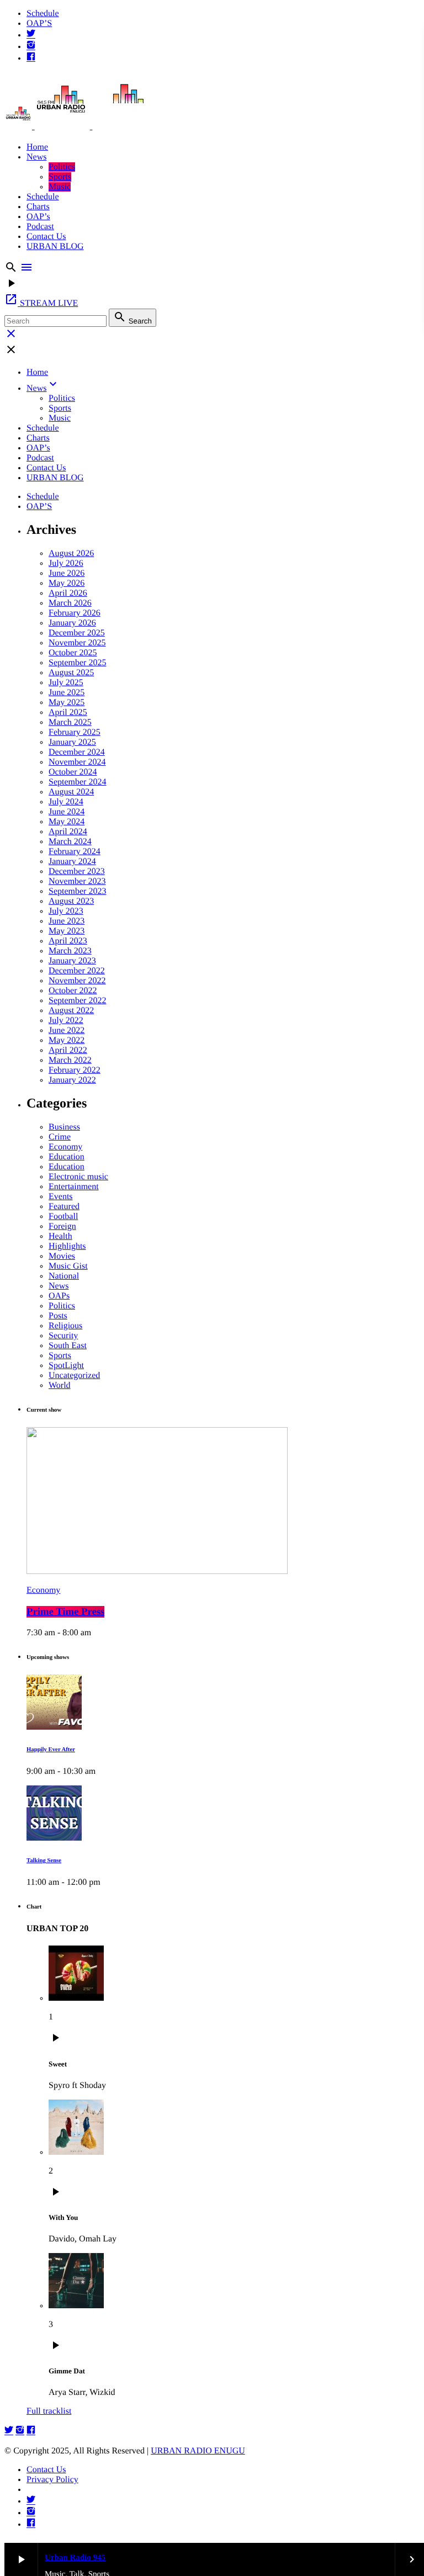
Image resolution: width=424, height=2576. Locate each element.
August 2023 (71, 901)
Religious (65, 1326)
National (64, 1276)
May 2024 (67, 822)
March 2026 (70, 603)
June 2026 (67, 573)
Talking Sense (44, 1861)
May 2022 (67, 1040)
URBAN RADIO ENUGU (198, 2451)
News (59, 1286)
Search (132, 318)
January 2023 (72, 961)
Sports (60, 1356)
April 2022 (68, 1050)
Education (67, 1157)
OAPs (59, 1296)
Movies (62, 1256)
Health (60, 1236)
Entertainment (74, 1187)
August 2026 (71, 553)
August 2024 (71, 792)
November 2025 (77, 643)
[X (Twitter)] (31, 35)
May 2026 (67, 583)
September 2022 (77, 1001)
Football (63, 1217)
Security (63, 1336)
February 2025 (75, 732)
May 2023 (67, 931)
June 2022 (67, 1030)
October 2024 (73, 772)
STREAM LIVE (41, 303)
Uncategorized (74, 1376)
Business (64, 1127)
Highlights (67, 1246)
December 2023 (77, 871)
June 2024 (67, 812)
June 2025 (67, 693)
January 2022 (72, 1080)
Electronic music (78, 1177)
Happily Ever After (51, 1750)
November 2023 (77, 881)
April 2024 (68, 832)
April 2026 (68, 593)
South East (68, 1346)
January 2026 (72, 623)
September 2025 (77, 663)
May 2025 (67, 703)
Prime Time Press (65, 1612)
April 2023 (68, 941)
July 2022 (66, 1021)
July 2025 (66, 683)
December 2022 (77, 971)
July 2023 (66, 911)
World (60, 1385)
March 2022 (70, 1060)
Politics (62, 1306)
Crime (60, 1137)
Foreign (62, 1226)
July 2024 (66, 802)
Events (61, 1197)
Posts (58, 1316)
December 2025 (77, 633)
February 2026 (75, 613)
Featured (64, 1207)
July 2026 (66, 563)
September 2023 (77, 891)
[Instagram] (31, 47)
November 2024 (77, 762)
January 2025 (72, 742)
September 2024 (77, 782)
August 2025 (71, 673)
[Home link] (76, 126)
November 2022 (77, 981)
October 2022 (73, 991)
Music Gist (68, 1266)
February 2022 (75, 1070)
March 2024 (70, 842)
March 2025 (70, 722)
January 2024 (72, 862)
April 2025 (68, 712)
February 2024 (75, 852)
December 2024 (77, 752)
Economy (65, 1147)
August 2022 (71, 1011)
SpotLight (66, 1366)
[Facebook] (31, 58)
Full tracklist (49, 2411)
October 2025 (73, 653)
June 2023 (67, 921)
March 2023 (70, 951)
